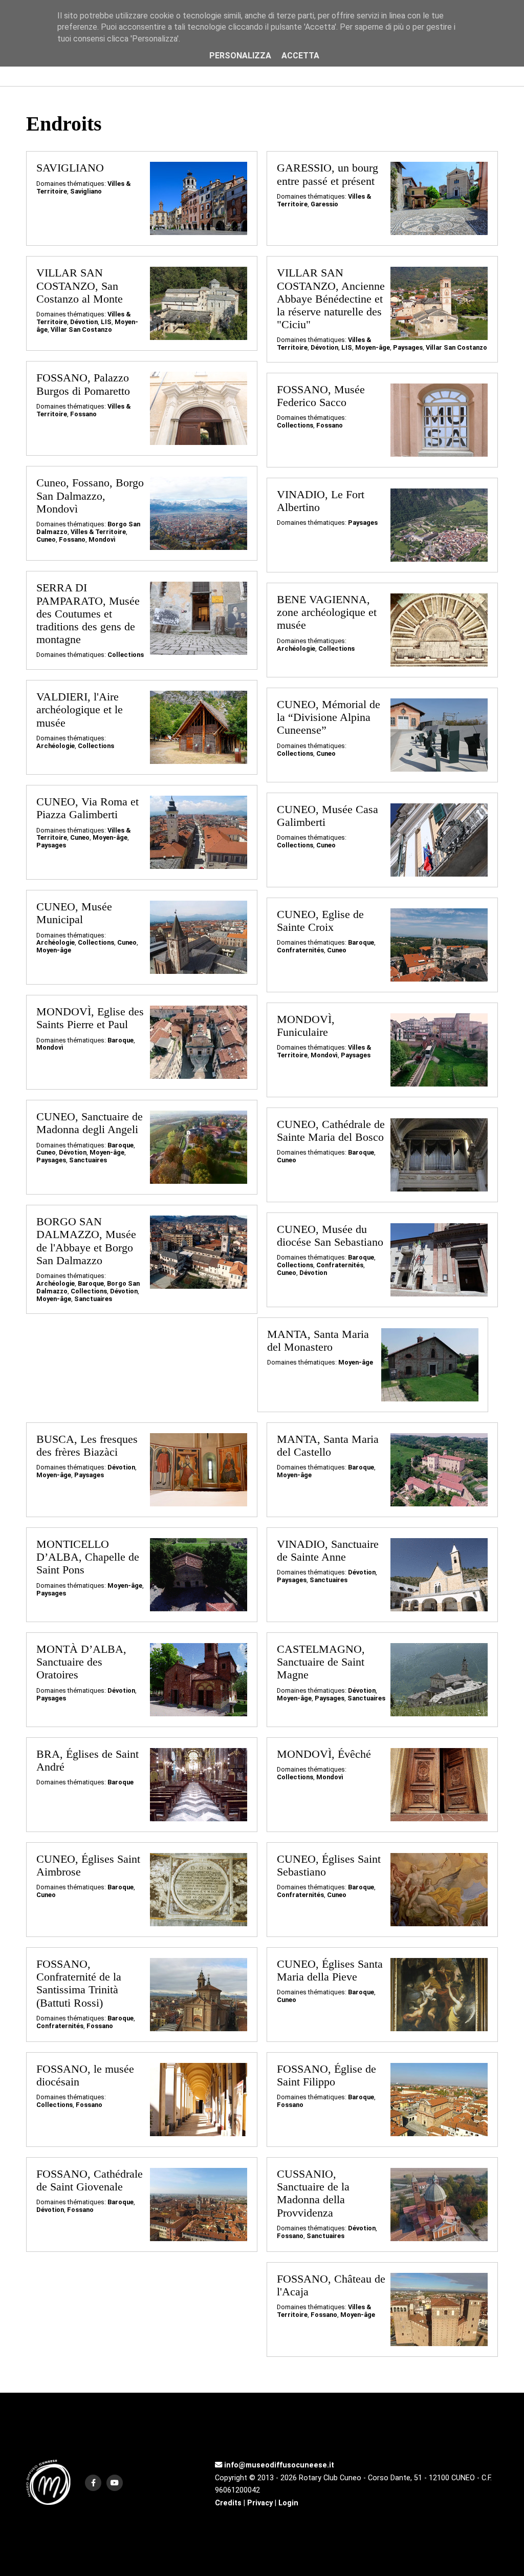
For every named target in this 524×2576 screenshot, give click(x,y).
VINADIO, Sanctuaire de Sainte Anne (328, 1551)
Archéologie (296, 648)
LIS (106, 322)
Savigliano (86, 191)
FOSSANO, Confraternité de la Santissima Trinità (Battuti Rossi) (79, 1984)
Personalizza (240, 56)
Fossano (83, 414)
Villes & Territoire (98, 532)
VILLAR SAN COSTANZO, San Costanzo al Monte (80, 286)
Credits (228, 2503)
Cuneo (46, 539)
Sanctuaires (88, 1160)
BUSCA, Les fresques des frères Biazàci (87, 1446)
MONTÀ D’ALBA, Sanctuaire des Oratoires (81, 1662)
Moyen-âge (373, 347)
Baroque (361, 942)
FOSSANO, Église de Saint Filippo (326, 2075)
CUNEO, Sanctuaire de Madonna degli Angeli (90, 1123)
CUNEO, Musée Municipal (74, 913)
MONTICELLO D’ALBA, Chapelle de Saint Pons (88, 1557)
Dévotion (84, 322)
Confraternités (300, 950)
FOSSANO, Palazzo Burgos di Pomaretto (83, 384)
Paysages (408, 347)
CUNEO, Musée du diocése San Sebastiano (330, 1236)
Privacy (260, 2503)
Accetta (300, 56)
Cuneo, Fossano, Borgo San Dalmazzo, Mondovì (90, 496)
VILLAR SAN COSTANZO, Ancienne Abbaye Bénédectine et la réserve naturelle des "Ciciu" (331, 299)
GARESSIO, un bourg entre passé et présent (327, 174)
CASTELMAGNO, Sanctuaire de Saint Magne (321, 1662)
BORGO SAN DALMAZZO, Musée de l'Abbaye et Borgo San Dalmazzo (86, 1241)
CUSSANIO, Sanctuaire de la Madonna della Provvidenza (313, 2194)
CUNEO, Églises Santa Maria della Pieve (330, 1971)
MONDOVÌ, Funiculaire (306, 1026)
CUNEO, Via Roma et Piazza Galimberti (88, 808)
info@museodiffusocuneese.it (278, 2465)
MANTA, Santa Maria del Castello (328, 1446)
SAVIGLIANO (70, 168)
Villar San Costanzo (81, 329)
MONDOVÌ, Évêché (324, 1754)
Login (288, 2503)
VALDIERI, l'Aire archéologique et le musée (80, 710)
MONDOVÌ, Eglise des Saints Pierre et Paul (90, 1018)
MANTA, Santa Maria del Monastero (318, 1341)
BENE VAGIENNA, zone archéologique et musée (327, 612)
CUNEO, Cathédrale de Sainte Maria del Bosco (331, 1131)
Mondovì (102, 539)
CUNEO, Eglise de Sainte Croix (320, 921)
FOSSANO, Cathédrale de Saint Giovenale (90, 2180)
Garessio (324, 204)
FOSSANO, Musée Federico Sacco (321, 396)
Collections (295, 425)
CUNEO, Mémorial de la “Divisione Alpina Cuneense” (329, 717)
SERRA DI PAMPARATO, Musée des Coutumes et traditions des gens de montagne (88, 614)
